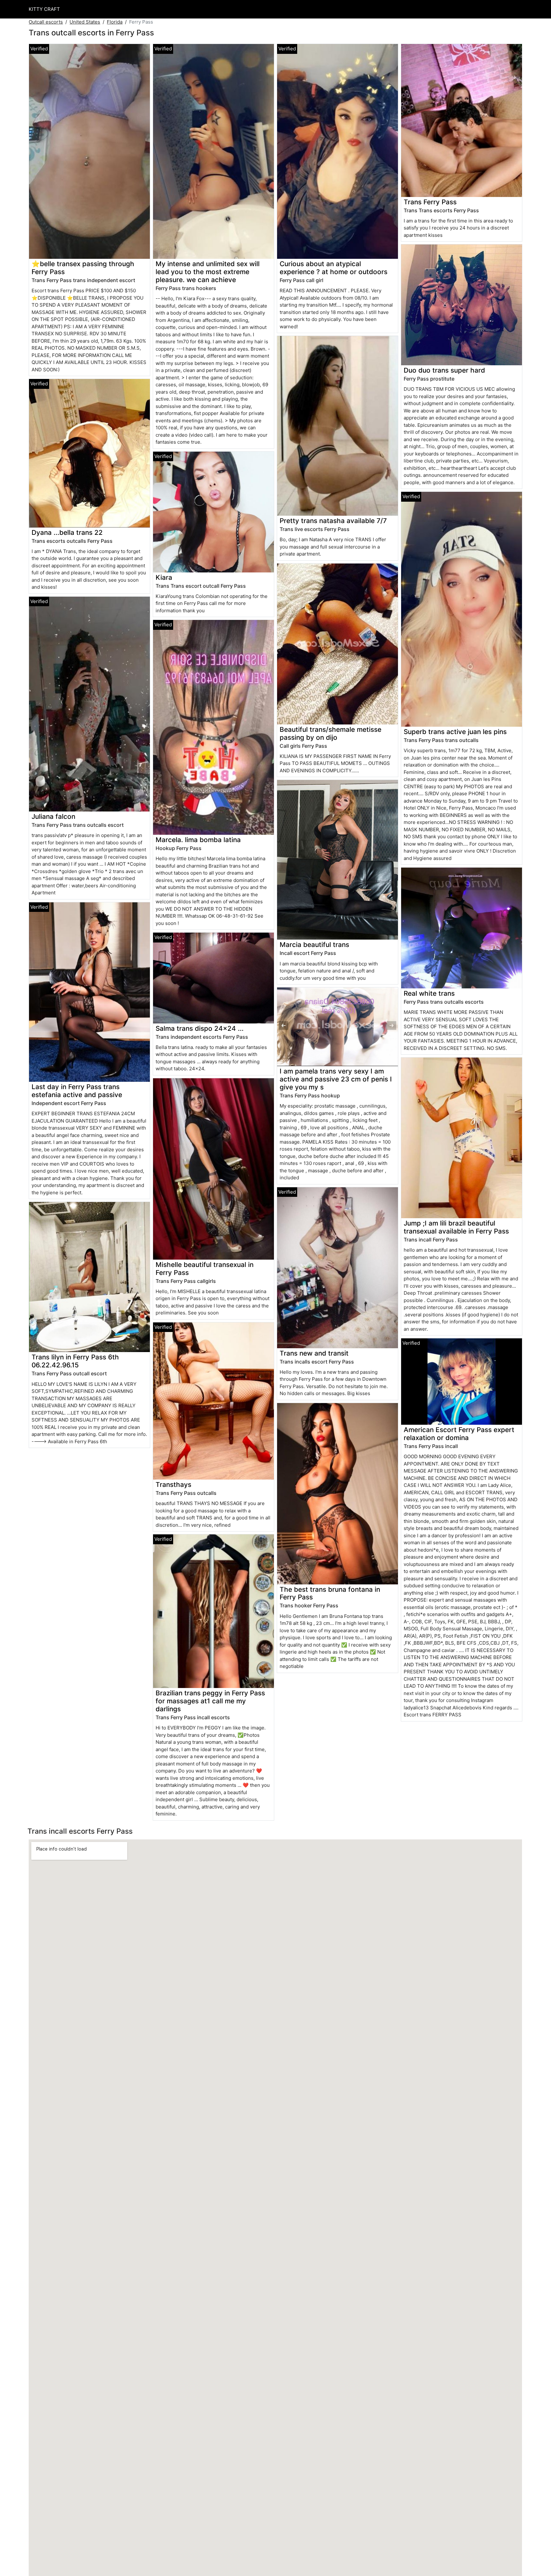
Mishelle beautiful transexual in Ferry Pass (205, 1269)
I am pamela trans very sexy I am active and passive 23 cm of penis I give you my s (336, 1079)
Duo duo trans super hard (444, 370)
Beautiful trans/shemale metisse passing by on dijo (331, 733)
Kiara (164, 577)
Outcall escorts (46, 22)
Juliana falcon (53, 816)
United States (85, 22)
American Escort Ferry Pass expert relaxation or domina (459, 1434)
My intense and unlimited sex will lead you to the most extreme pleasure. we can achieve (208, 272)
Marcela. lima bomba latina (198, 840)
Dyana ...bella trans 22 (67, 532)
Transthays (173, 1484)
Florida (115, 22)
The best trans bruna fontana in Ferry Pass (330, 1593)
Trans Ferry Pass (430, 202)
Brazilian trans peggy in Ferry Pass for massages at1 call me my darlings (210, 1701)
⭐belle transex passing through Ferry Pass (83, 268)
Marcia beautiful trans (314, 945)
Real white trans (429, 993)
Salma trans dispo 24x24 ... (200, 1028)
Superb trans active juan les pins (455, 732)
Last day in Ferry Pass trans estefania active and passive (77, 1091)
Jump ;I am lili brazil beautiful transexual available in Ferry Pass (456, 1227)
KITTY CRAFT (44, 9)
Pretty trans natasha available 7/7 (333, 521)
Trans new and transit (314, 1353)
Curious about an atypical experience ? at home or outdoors (334, 268)
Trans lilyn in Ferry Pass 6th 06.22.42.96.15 (75, 1361)
